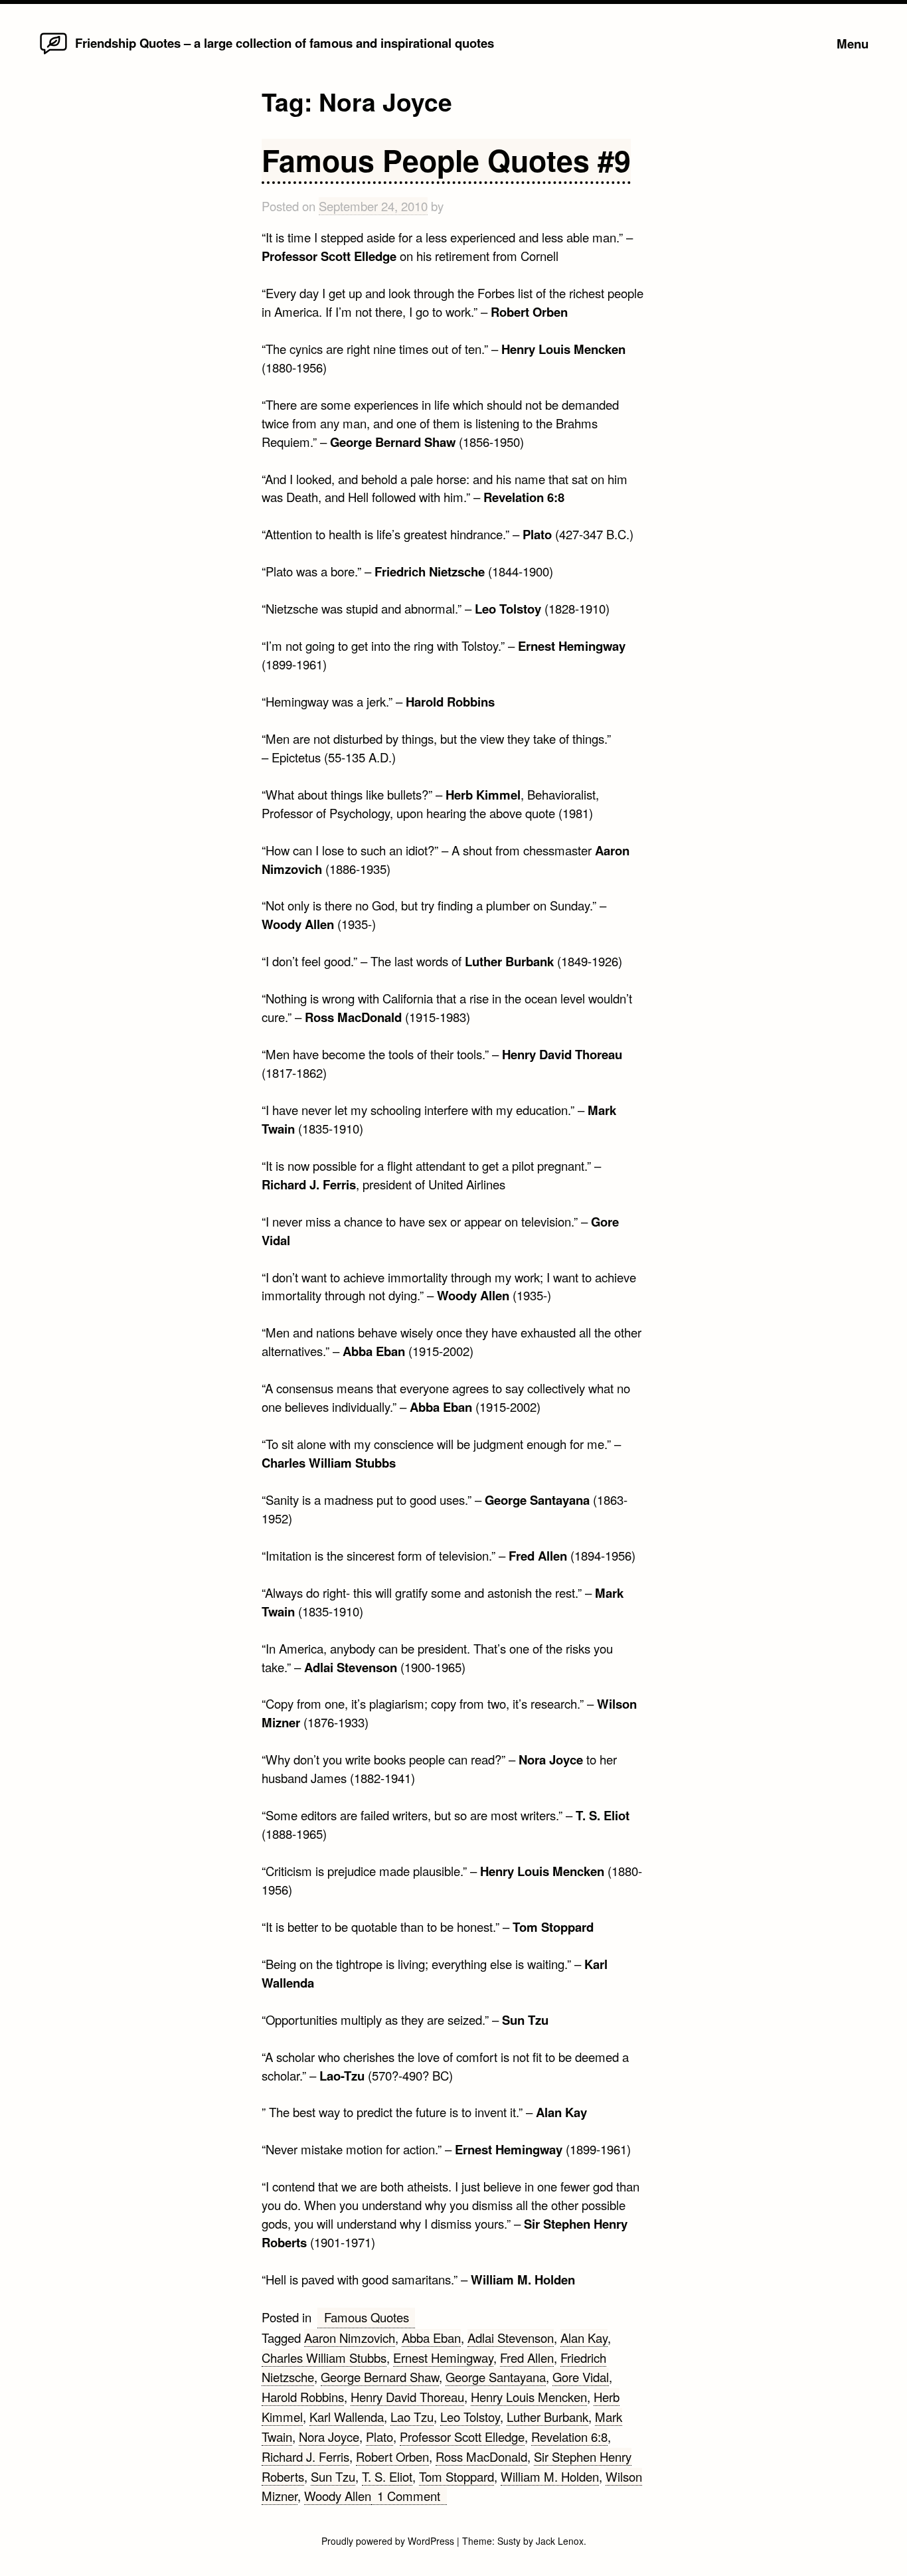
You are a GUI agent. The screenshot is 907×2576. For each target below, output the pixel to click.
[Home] (53, 53)
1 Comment (412, 2496)
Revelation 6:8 (569, 2437)
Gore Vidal (581, 2377)
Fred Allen (527, 2358)
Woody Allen (338, 2496)
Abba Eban (431, 2338)
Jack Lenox (560, 2541)
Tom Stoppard (456, 2476)
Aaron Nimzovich (350, 2338)
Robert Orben (392, 2456)
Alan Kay (584, 2338)
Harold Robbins (303, 2397)
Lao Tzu (412, 2417)
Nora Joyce (329, 2437)
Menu (853, 43)
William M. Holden (550, 2476)
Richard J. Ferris (305, 2456)
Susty (509, 2541)
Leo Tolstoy (470, 2417)
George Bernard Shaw (380, 2377)
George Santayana (496, 2377)
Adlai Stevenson (511, 2338)
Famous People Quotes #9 (446, 160)
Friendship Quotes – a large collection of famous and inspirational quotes (285, 43)
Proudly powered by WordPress (389, 2541)
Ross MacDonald (481, 2456)
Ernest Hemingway (443, 2358)
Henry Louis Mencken (529, 2397)
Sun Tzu (333, 2476)
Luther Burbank (547, 2417)
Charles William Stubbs (324, 2358)
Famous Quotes (367, 2317)
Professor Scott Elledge (462, 2437)
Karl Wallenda (347, 2417)
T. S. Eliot (387, 2476)
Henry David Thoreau (407, 2397)
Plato (379, 2437)
